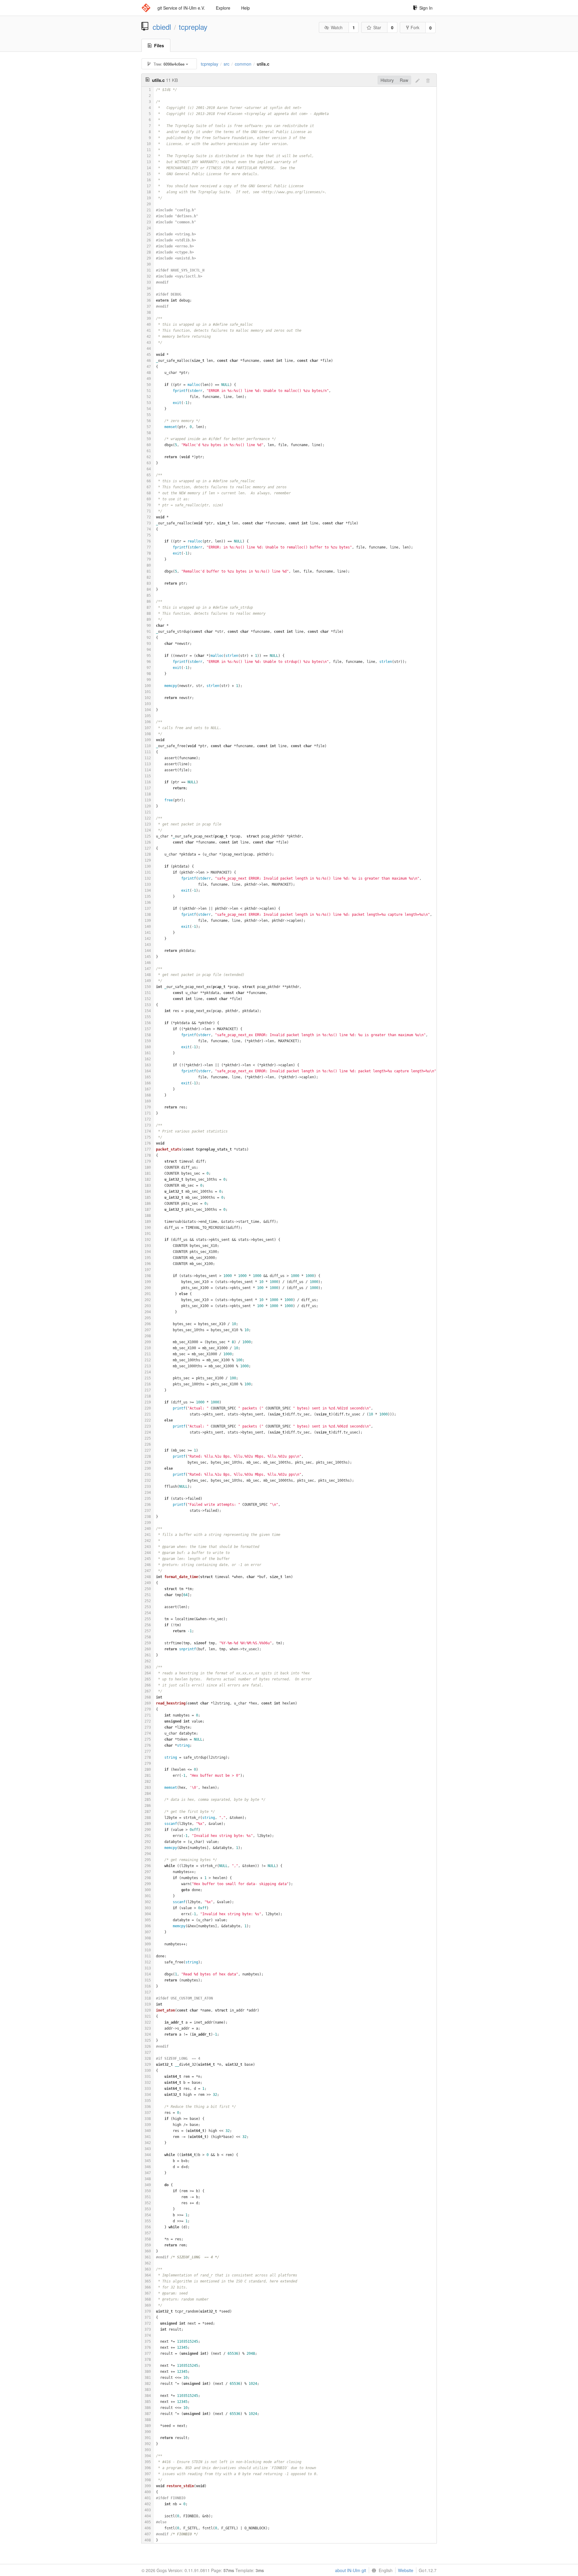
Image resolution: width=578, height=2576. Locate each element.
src (227, 64)
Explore (223, 8)
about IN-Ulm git (351, 2570)
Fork (415, 27)
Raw (404, 80)
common (243, 64)
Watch (337, 27)
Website (406, 2570)
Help (245, 8)
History (387, 80)
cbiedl (162, 27)
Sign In (426, 8)
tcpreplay (193, 27)
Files (159, 45)
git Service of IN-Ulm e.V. (181, 8)
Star (377, 27)
